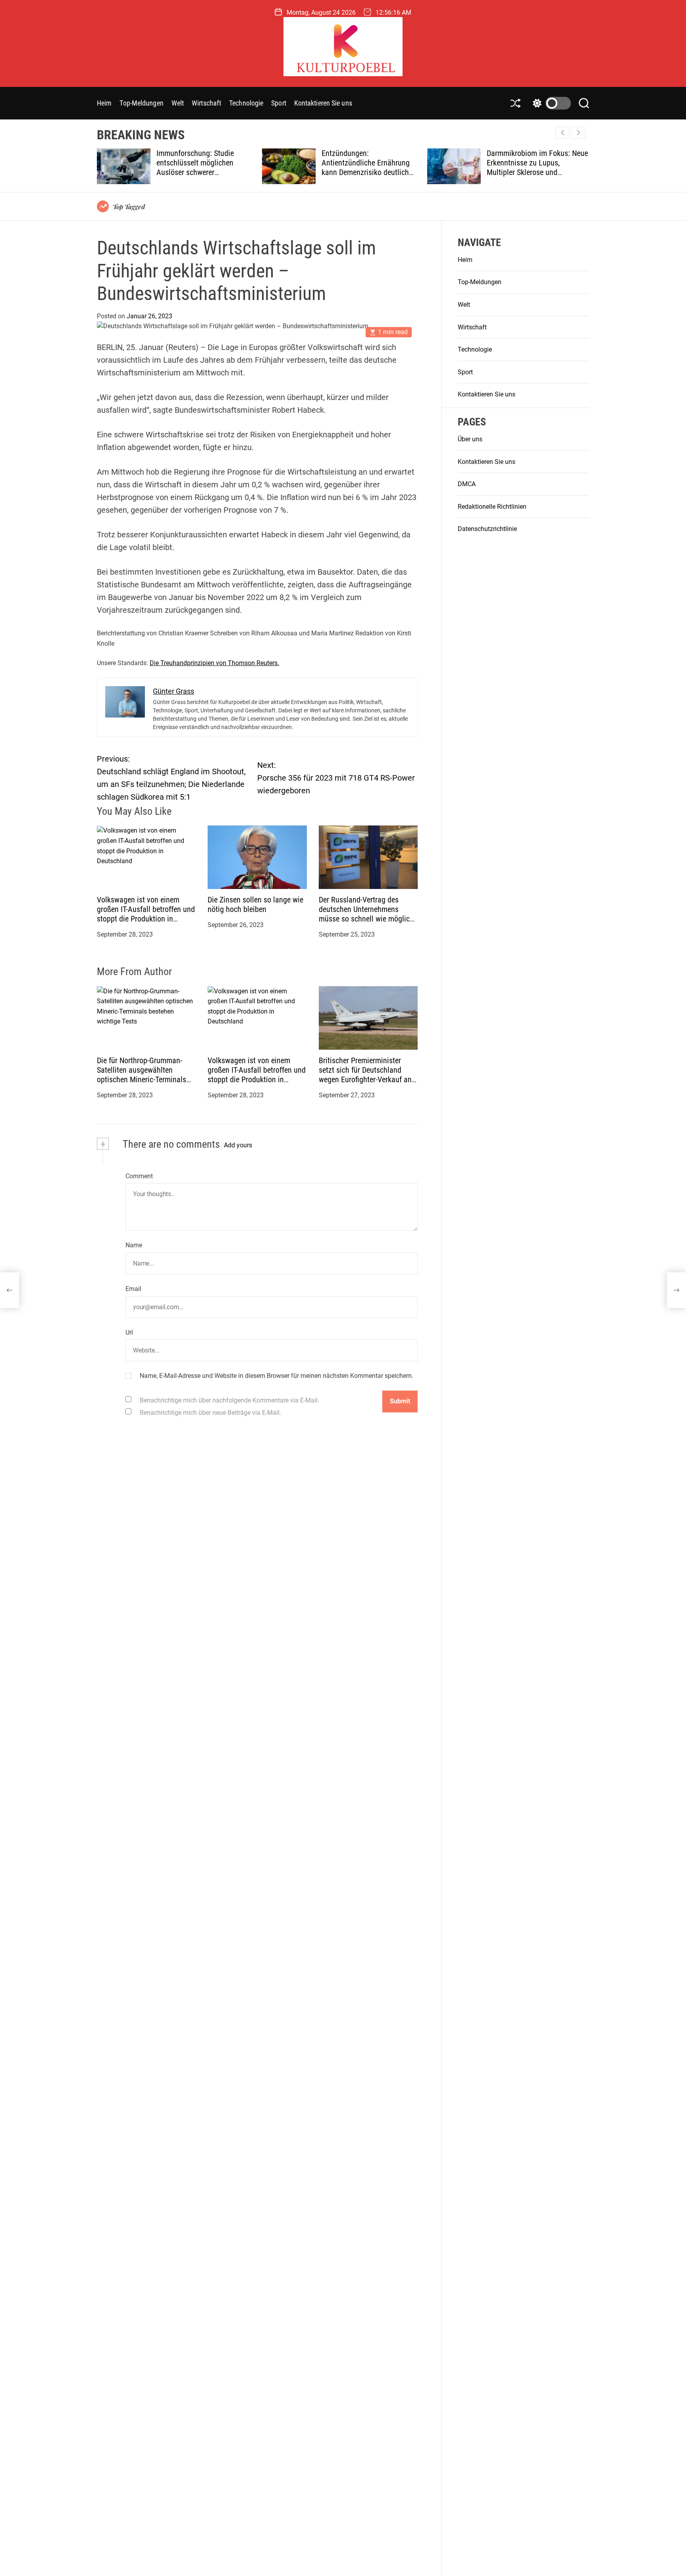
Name (134, 1246)
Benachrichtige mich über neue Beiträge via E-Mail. (210, 1413)
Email (133, 1289)
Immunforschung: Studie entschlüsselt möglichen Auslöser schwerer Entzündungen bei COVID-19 (201, 167)
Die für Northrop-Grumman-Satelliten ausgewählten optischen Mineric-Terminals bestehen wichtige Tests (142, 1075)
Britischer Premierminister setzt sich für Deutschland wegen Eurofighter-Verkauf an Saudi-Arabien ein (365, 1075)
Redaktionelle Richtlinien (492, 507)
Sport (279, 103)
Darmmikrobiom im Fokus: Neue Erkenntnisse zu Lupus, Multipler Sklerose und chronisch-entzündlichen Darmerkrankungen (537, 172)
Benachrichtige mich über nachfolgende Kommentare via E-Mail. (229, 1400)
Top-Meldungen (141, 103)
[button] (578, 133)
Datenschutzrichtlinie (487, 529)
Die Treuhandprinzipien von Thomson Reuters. (214, 663)
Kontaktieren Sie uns (323, 103)
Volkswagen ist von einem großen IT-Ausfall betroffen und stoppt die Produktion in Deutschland (146, 914)
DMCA (467, 484)
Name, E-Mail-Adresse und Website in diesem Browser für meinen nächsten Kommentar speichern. (277, 1376)
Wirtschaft (206, 103)
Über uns (470, 440)
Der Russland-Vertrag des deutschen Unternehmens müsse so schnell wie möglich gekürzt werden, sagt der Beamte (366, 919)
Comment (139, 1176)
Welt (178, 103)
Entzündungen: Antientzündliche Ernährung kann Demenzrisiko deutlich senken (366, 167)
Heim (104, 103)
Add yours (238, 1145)
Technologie (246, 103)
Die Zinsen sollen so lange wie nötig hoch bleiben (255, 905)
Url (129, 1332)
